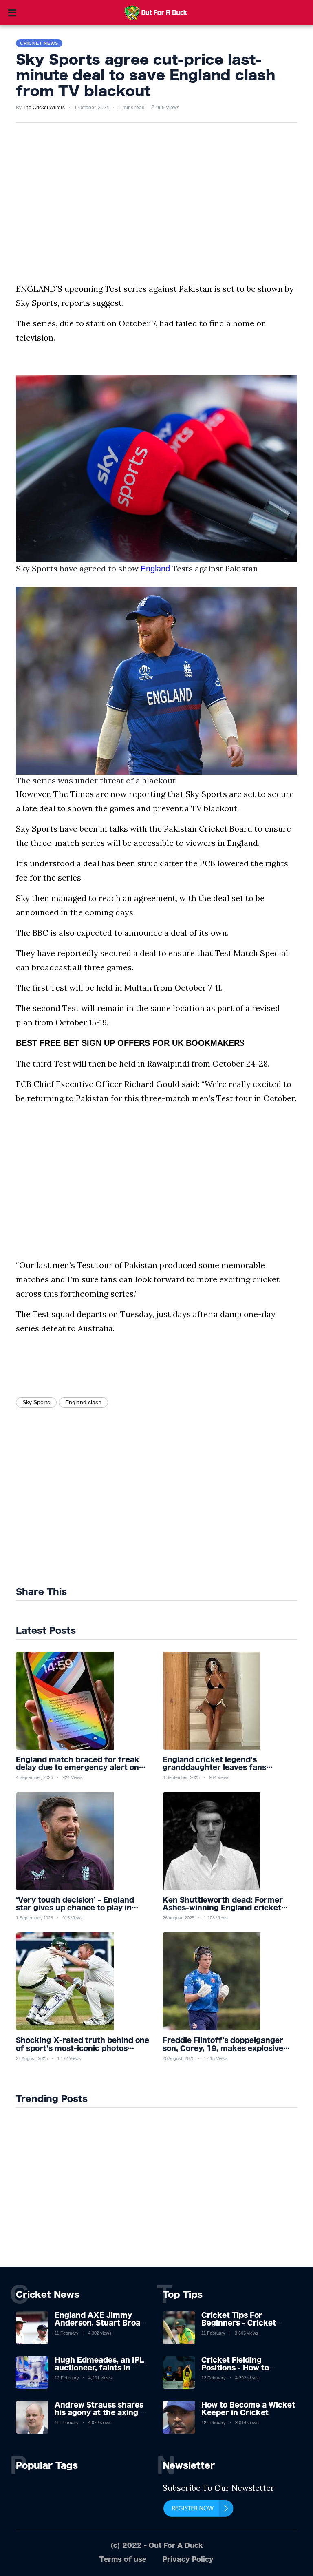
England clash (83, 1402)
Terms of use (123, 2559)
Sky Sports (36, 1402)
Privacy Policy (188, 2559)
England (155, 569)
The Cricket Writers (44, 108)
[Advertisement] (104, 1505)
